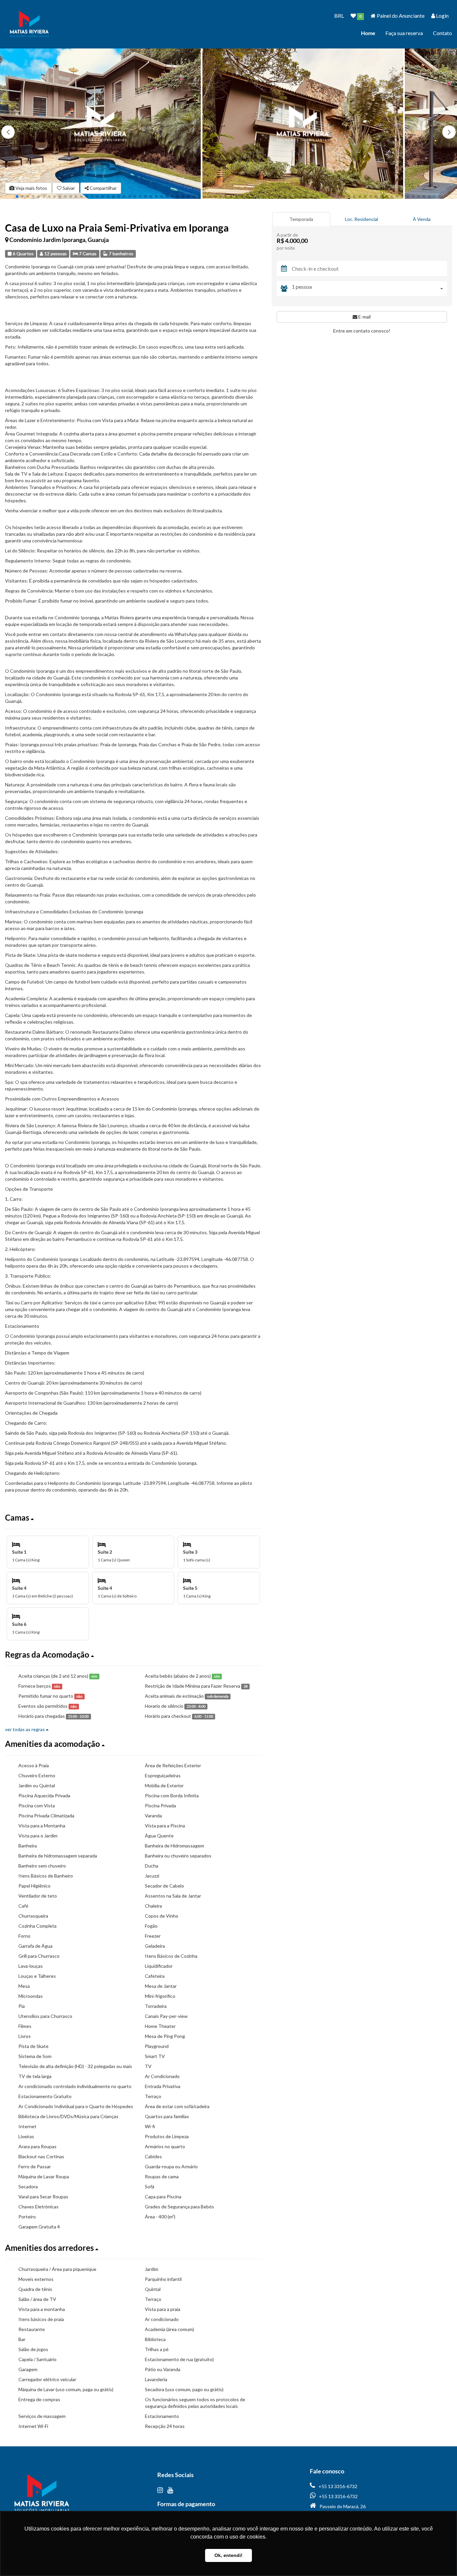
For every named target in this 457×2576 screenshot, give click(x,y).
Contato (442, 33)
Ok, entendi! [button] (229, 2555)
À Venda (422, 219)
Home (368, 33)
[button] (449, 132)
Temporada (301, 219)
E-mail (364, 317)
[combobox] (369, 289)
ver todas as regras (25, 1729)
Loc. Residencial (361, 219)
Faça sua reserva (404, 33)
